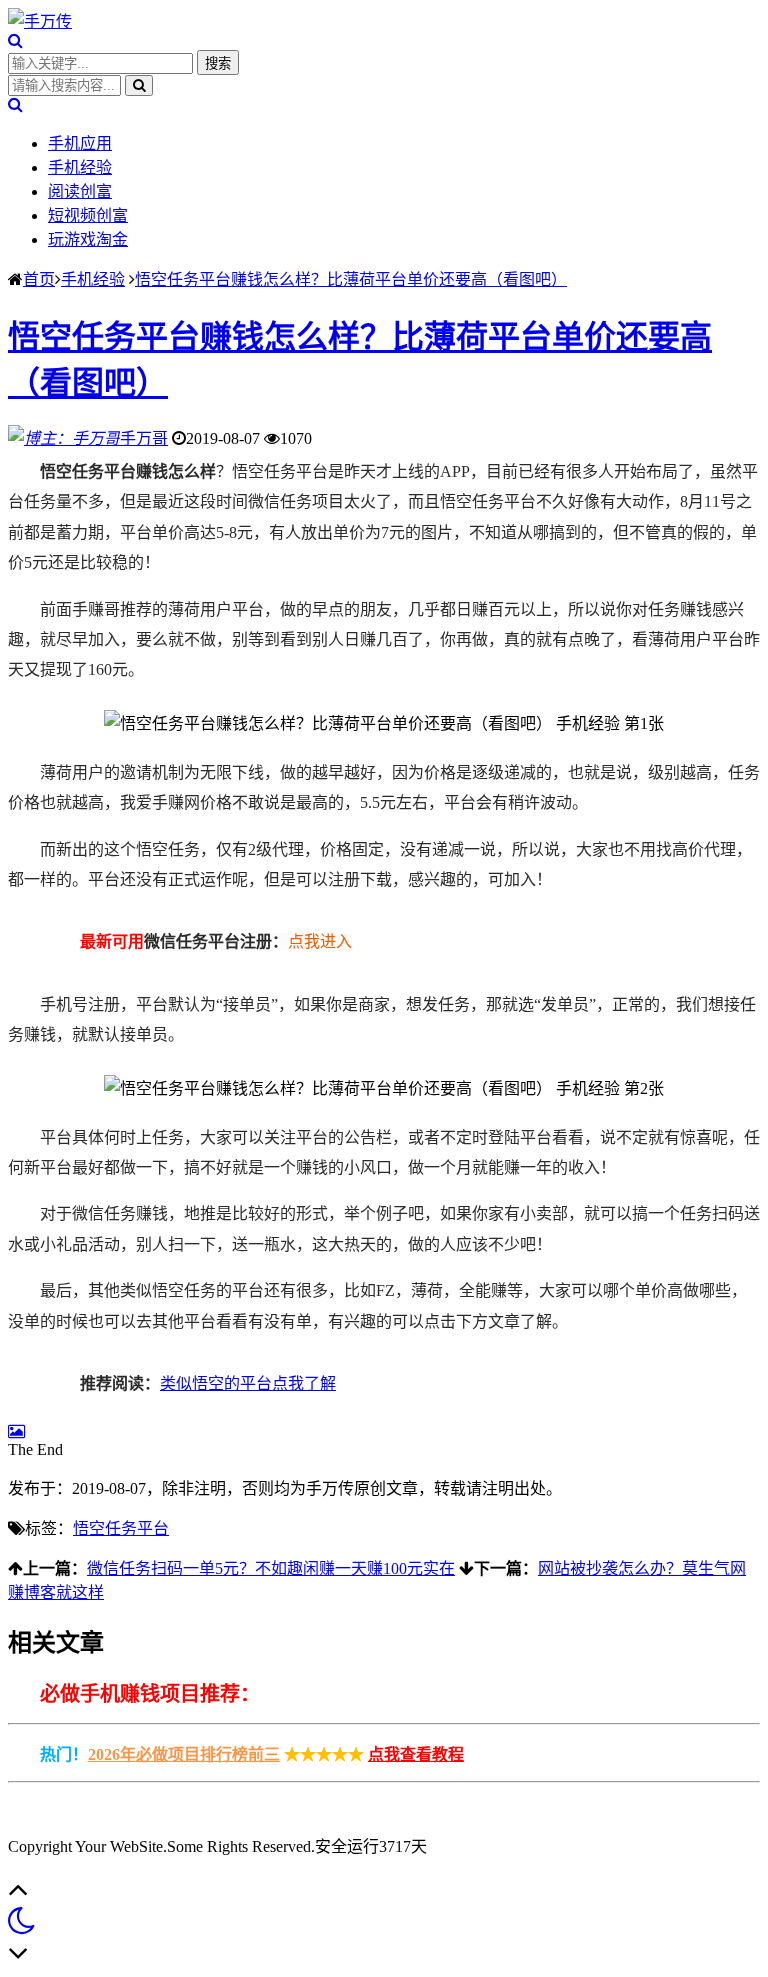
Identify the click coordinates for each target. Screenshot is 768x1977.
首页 (39, 279)
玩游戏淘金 (88, 239)
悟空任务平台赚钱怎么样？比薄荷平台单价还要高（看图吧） (351, 279)
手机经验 (80, 167)
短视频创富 (88, 215)
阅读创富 (80, 191)
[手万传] (40, 21)
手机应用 (80, 143)
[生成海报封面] (16, 1431)
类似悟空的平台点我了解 (248, 1383)
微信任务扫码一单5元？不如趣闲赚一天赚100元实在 (271, 1568)
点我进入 (320, 941)
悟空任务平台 (121, 1528)
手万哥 (144, 438)
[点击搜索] (15, 40)
